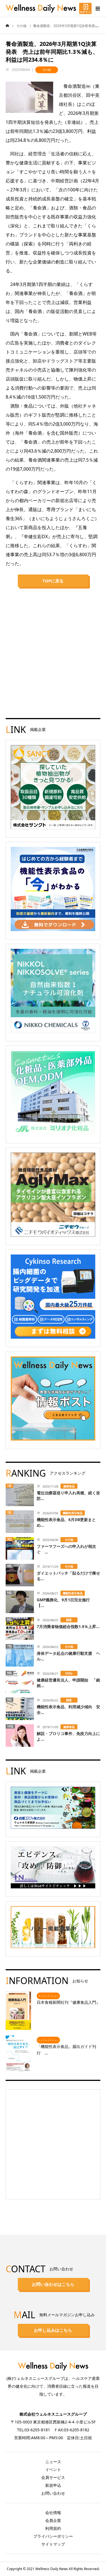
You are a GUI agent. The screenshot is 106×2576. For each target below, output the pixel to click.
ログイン (85, 12)
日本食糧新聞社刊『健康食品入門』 (68, 2002)
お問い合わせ (53, 2493)
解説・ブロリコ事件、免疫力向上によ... (68, 1736)
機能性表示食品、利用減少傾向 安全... (68, 1709)
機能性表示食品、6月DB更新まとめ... (66, 1522)
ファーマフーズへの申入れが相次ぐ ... (66, 1549)
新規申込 (53, 2485)
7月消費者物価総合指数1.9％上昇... (68, 1626)
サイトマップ (53, 2544)
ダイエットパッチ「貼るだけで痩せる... (68, 1576)
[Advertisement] (53, 648)
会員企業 (53, 2520)
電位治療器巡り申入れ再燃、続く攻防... (68, 1496)
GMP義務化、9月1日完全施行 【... (65, 1603)
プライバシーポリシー (53, 2536)
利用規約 (53, 2528)
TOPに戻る (53, 581)
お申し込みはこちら (53, 2330)
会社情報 (53, 2513)
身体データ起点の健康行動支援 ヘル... (68, 1656)
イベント (53, 2469)
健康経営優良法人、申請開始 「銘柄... (68, 1683)
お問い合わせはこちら (53, 2284)
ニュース (53, 2462)
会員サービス (53, 2477)
